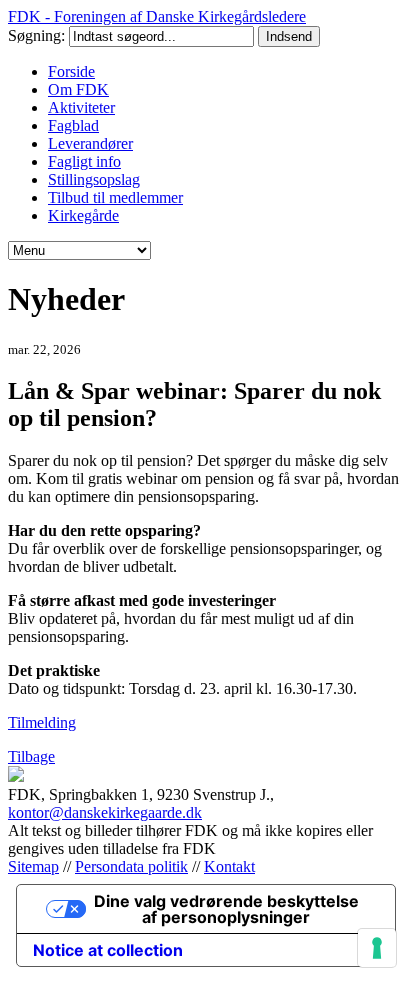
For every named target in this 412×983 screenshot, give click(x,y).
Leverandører (90, 143)
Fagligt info (84, 161)
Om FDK (78, 89)
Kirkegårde (83, 215)
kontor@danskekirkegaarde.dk (105, 812)
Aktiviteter (81, 107)
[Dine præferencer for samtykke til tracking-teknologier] (377, 948)
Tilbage (31, 756)
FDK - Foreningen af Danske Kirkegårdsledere (157, 16)
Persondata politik (131, 866)
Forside (71, 71)
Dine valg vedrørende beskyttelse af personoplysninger (226, 909)
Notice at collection (108, 950)
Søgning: (38, 35)
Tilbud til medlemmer (115, 197)
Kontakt (229, 866)
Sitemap (33, 866)
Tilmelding (42, 722)
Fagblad (73, 125)
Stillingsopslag (94, 179)
